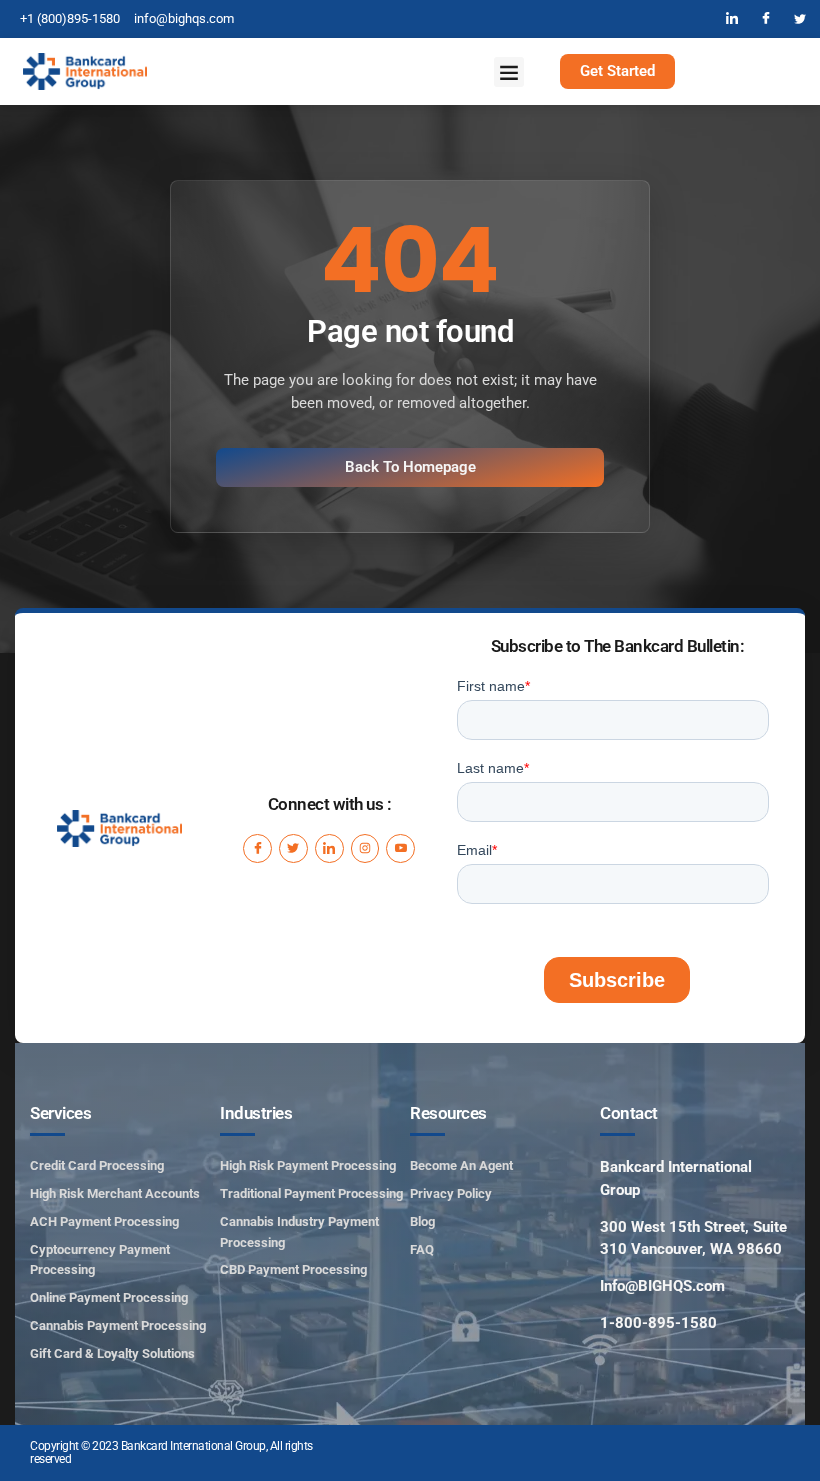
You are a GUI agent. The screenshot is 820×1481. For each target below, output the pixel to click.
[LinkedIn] (732, 19)
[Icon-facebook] (257, 848)
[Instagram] (365, 848)
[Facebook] (766, 19)
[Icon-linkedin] (329, 848)
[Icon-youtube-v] (400, 848)
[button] (509, 72)
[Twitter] (800, 19)
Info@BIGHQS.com (662, 1286)
